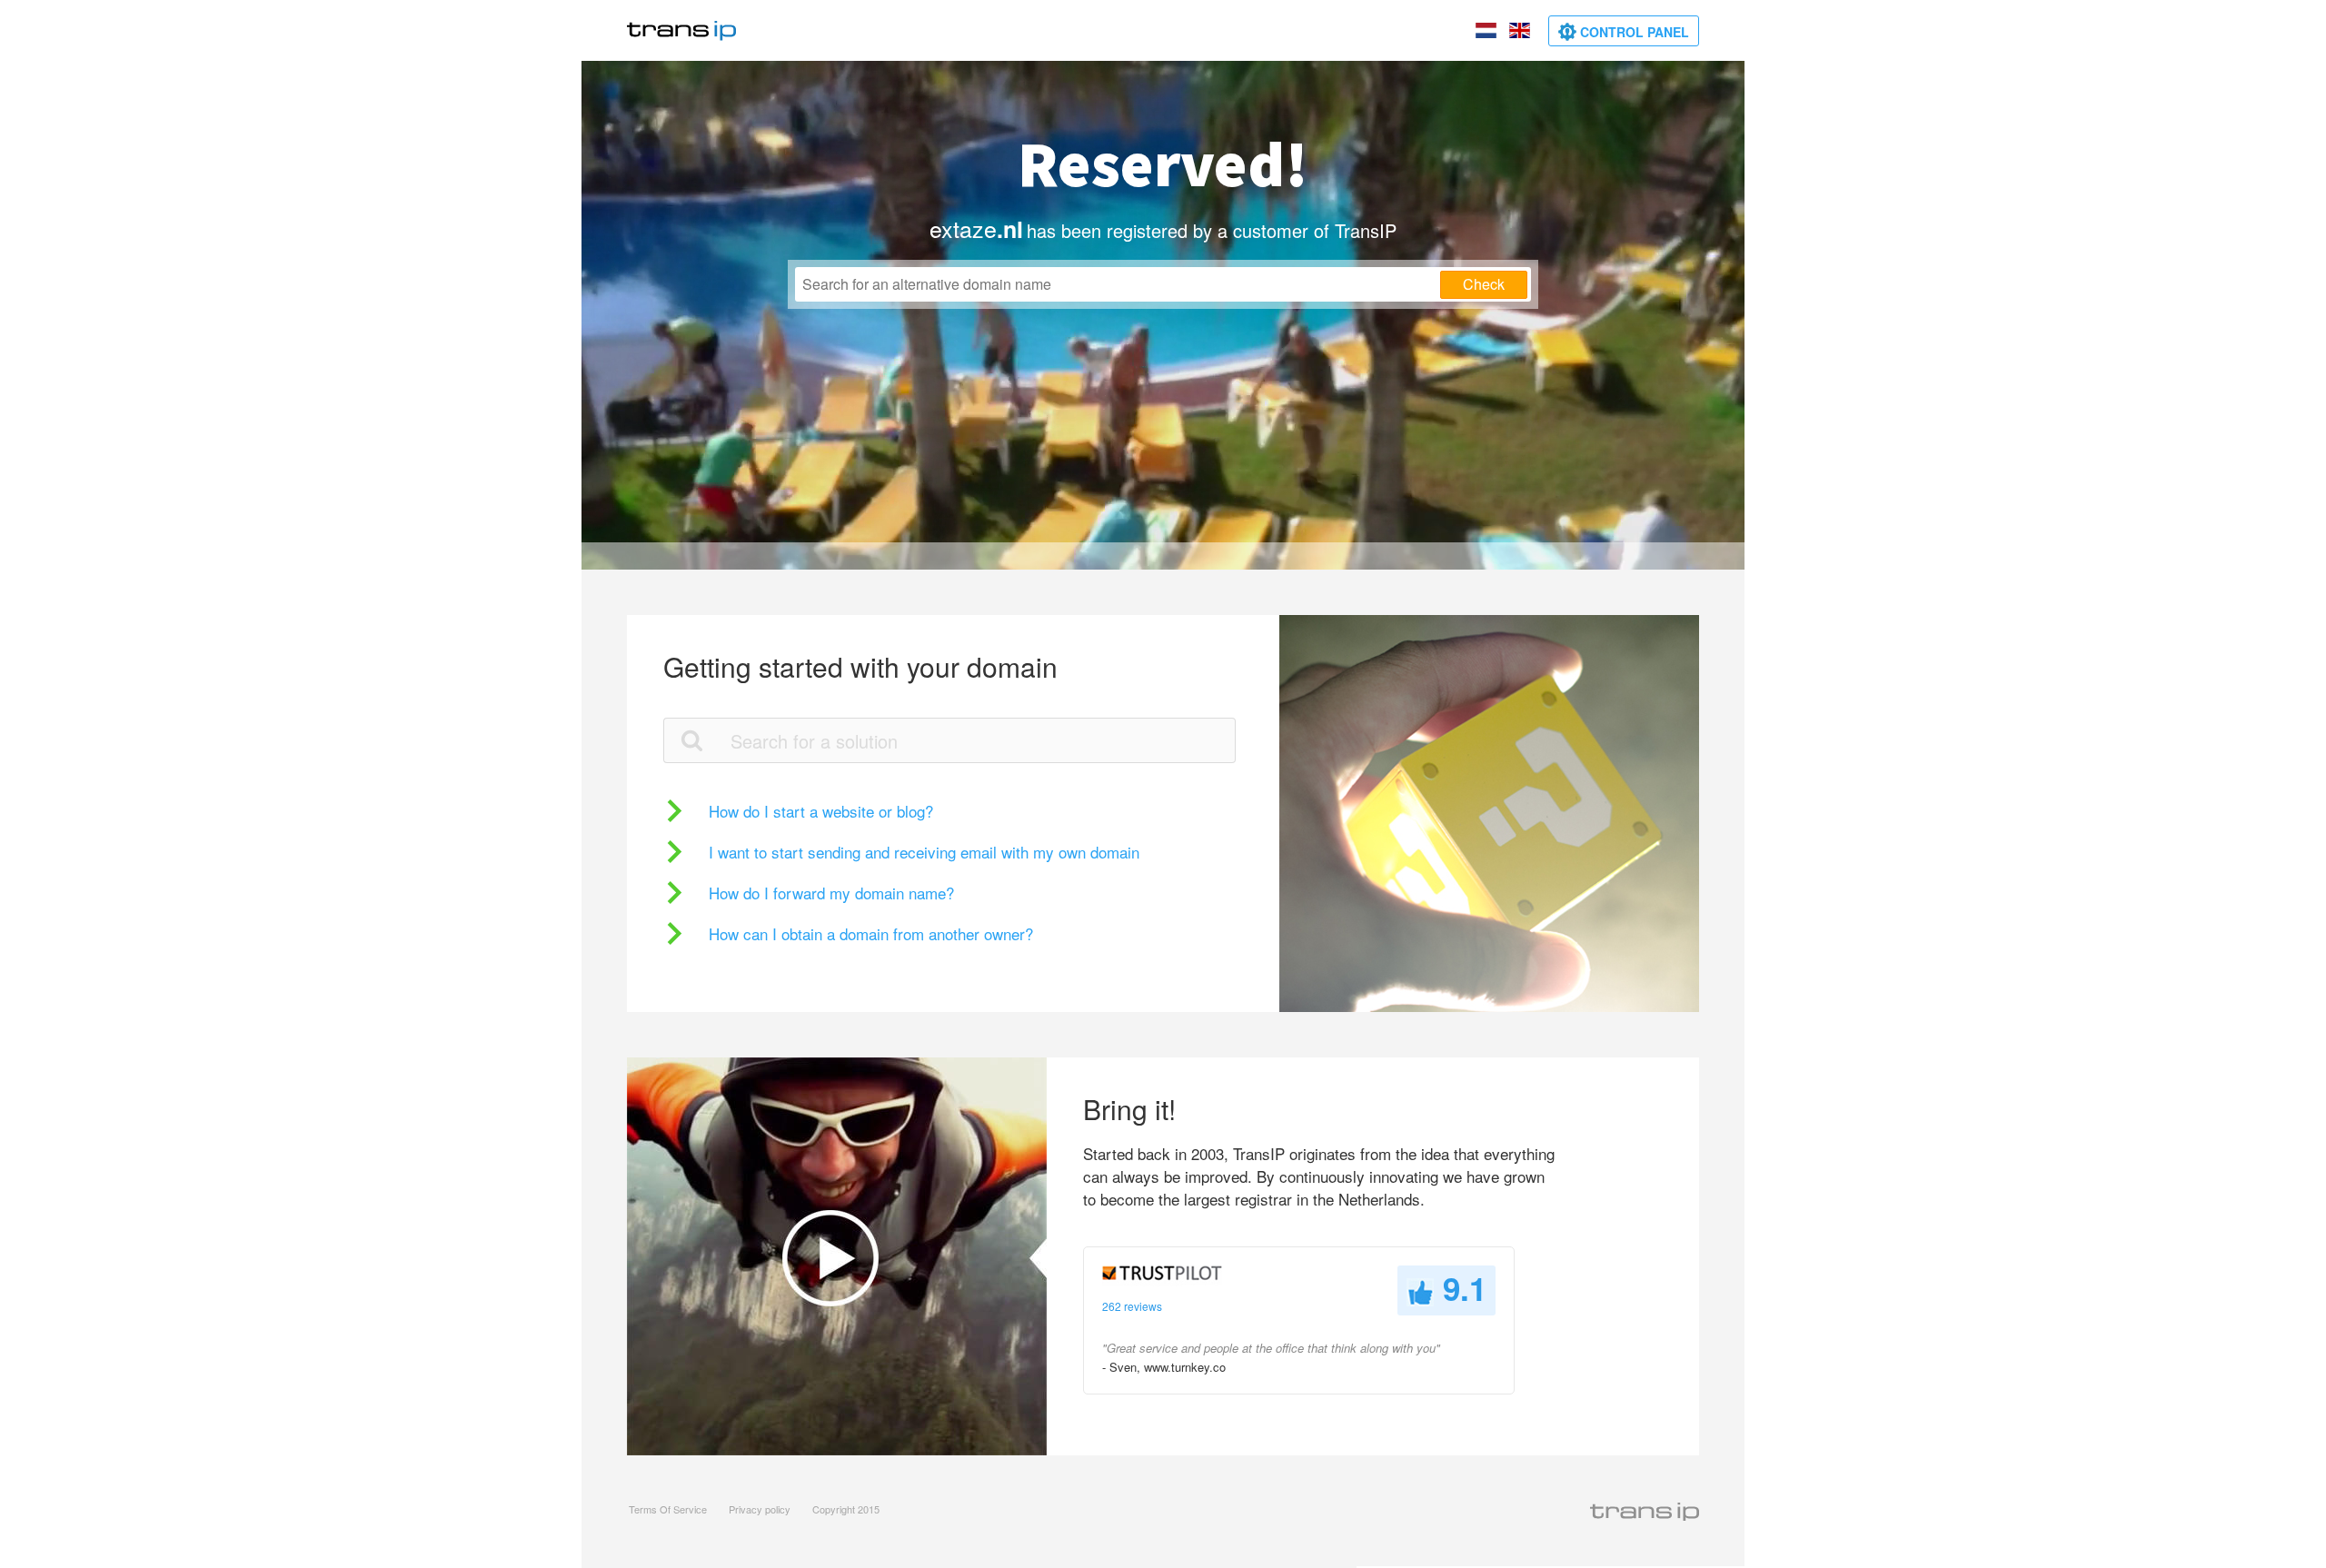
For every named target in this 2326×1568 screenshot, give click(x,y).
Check (1484, 284)
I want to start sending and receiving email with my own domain (924, 852)
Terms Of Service (668, 1509)
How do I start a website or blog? (821, 811)
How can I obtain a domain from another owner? (871, 933)
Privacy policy (760, 1509)
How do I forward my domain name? (831, 893)
